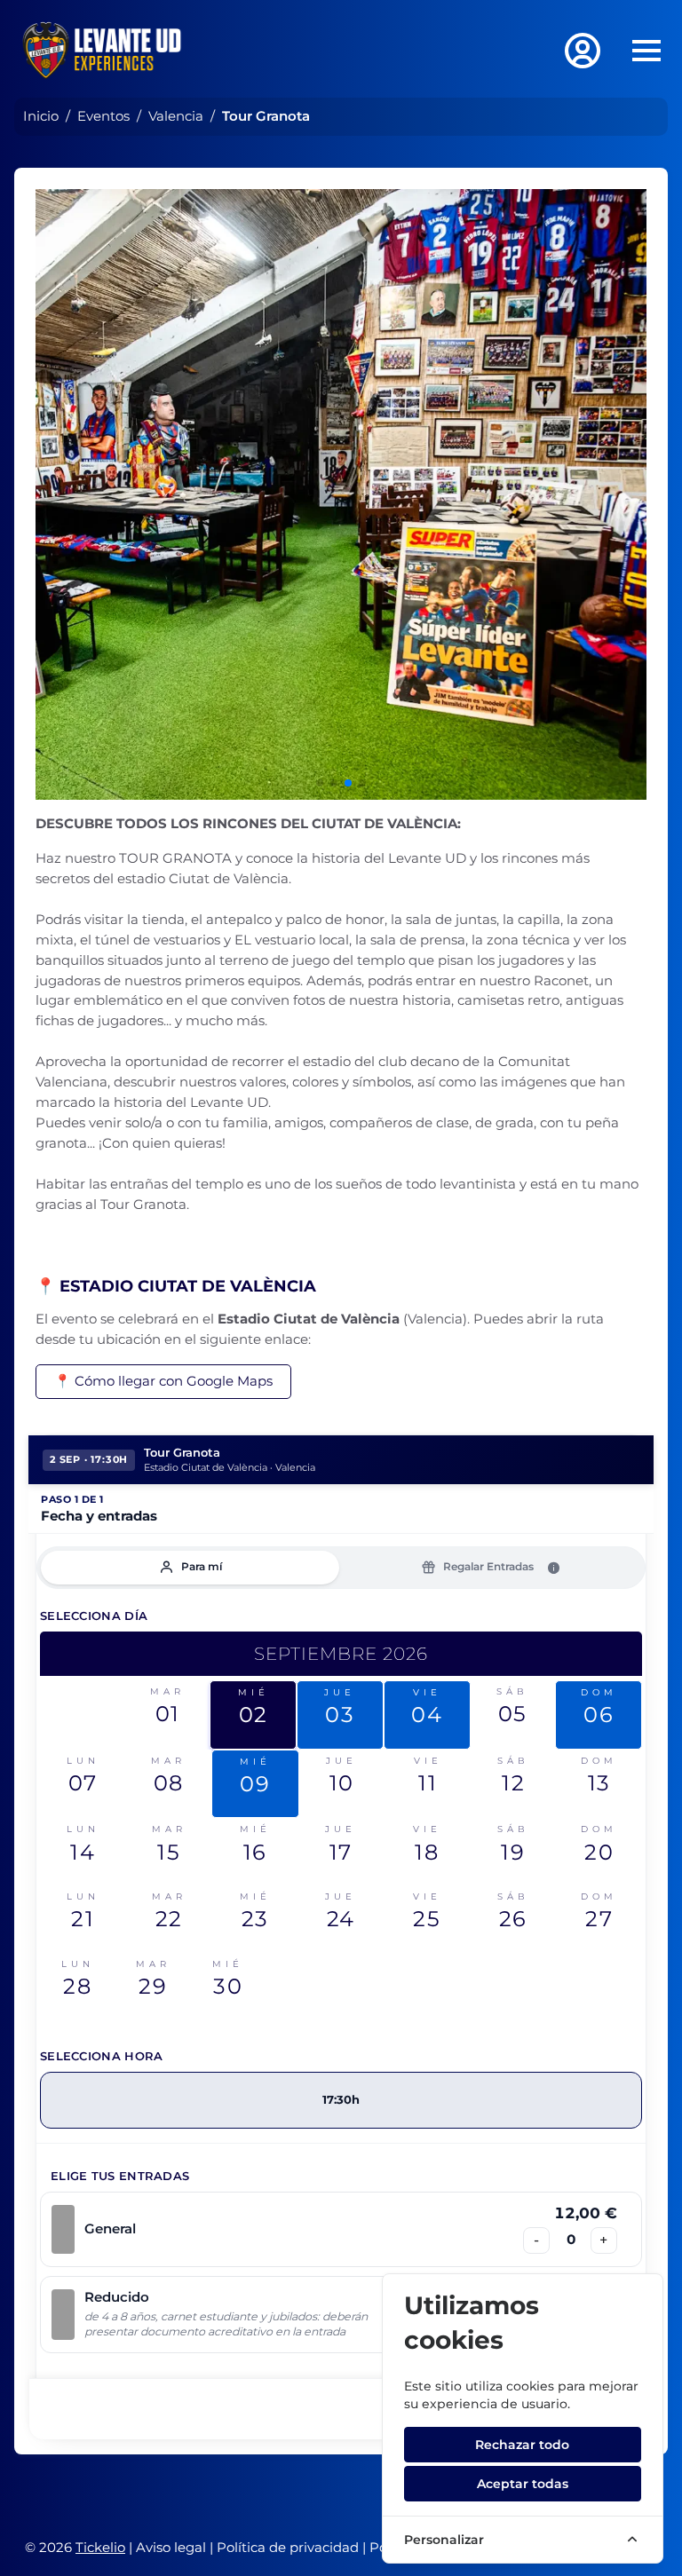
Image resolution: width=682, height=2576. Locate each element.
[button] (554, 1568)
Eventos (103, 116)
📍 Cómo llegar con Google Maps (163, 1381)
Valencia (176, 116)
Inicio (41, 116)
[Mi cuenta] (586, 51)
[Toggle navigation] (646, 51)
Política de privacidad (288, 2547)
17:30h (341, 2099)
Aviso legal (171, 2547)
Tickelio (100, 2547)
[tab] (190, 1568)
